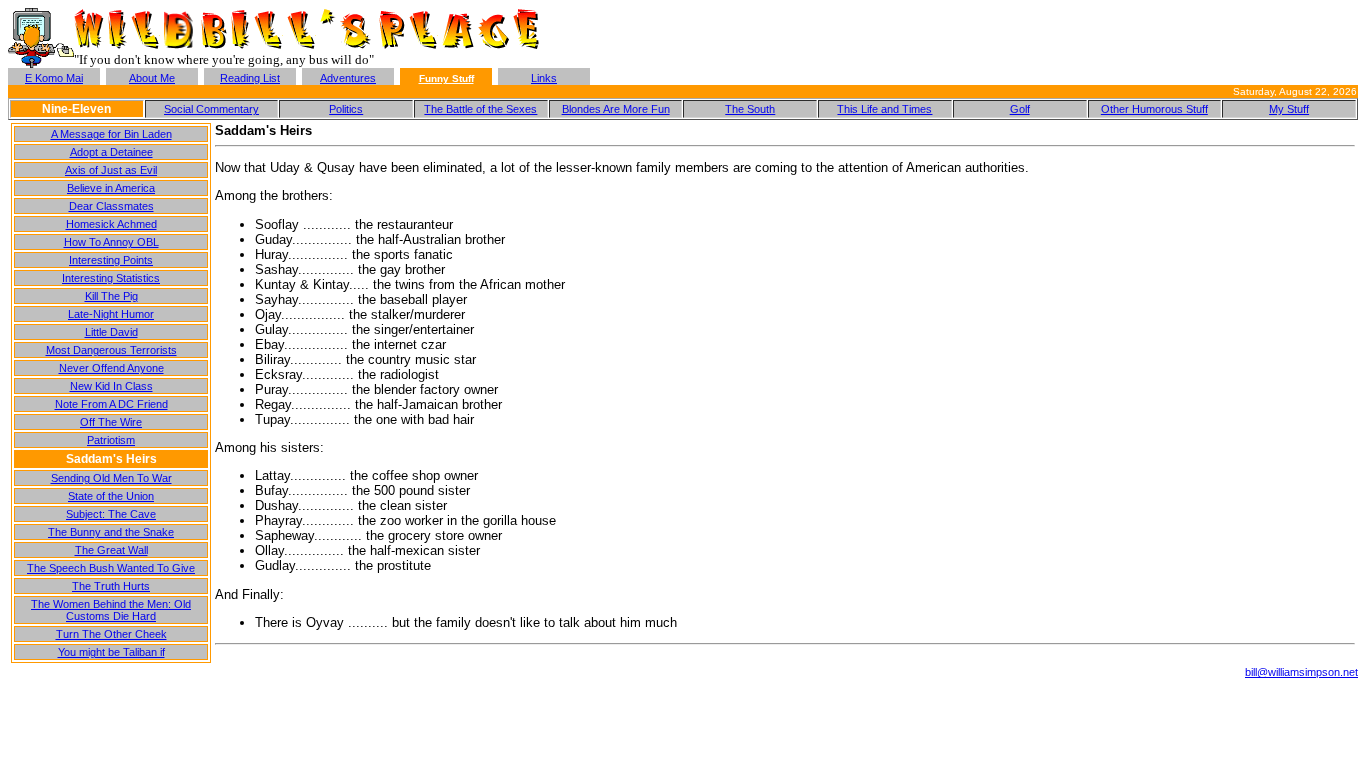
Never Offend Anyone (111, 368)
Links (544, 78)
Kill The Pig (111, 296)
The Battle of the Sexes (480, 109)
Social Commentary (211, 109)
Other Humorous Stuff (1154, 109)
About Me (152, 78)
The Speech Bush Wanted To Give (111, 568)
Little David (111, 332)
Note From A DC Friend (111, 404)
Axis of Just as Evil (111, 170)
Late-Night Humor (111, 314)
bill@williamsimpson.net (1301, 672)
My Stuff (1289, 109)
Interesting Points (111, 260)
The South (750, 109)
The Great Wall (111, 550)
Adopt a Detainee (111, 152)
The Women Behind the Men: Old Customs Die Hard (111, 610)
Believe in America (111, 188)
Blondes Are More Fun (616, 109)
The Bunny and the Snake (111, 532)
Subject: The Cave (111, 514)
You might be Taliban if (111, 652)
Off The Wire (111, 422)
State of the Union (111, 496)
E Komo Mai (54, 78)
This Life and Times (884, 109)
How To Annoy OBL (111, 242)
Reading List (250, 78)
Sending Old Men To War (111, 478)
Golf (1020, 109)
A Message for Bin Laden (111, 134)
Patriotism (111, 440)
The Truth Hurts (111, 586)
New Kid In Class (111, 386)
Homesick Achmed (111, 224)
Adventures (348, 78)
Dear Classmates (111, 206)
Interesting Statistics (111, 278)
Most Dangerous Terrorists (111, 350)
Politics (346, 109)
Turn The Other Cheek (111, 634)
